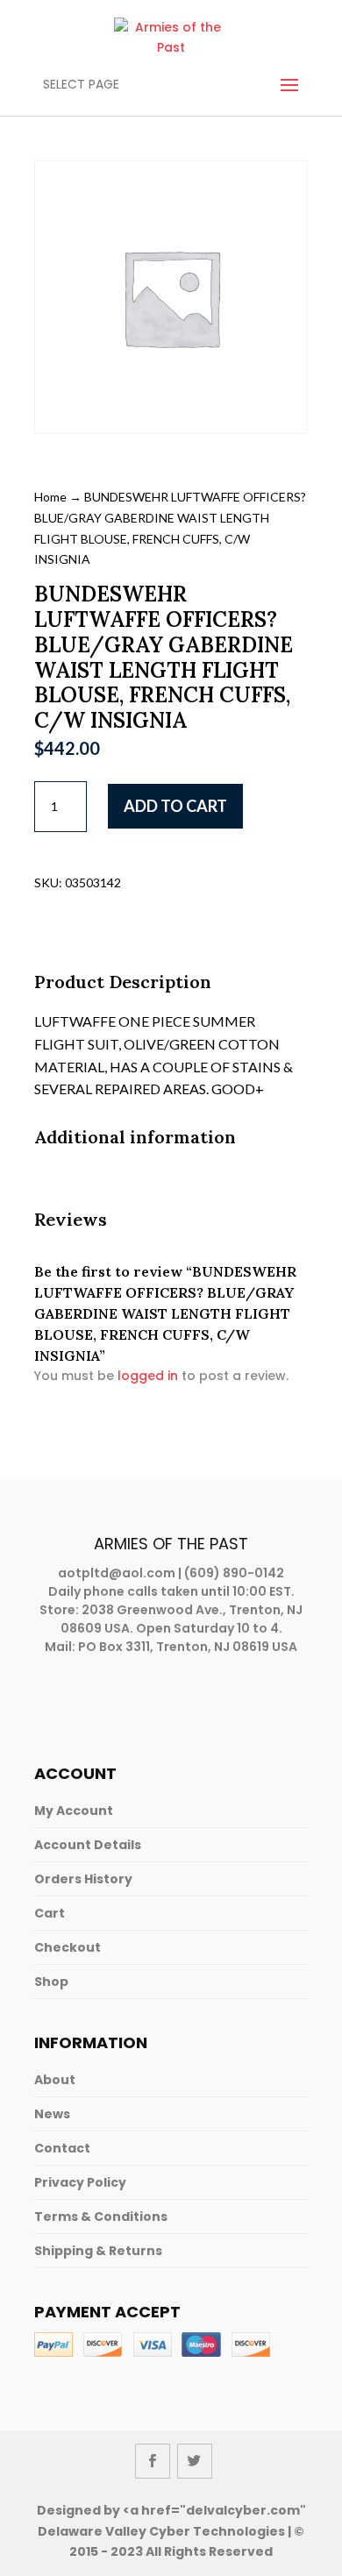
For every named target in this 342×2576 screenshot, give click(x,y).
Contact (62, 2148)
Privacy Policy (80, 2182)
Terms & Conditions (101, 2217)
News (52, 2114)
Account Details (88, 1845)
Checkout (68, 1947)
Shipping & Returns (98, 2251)
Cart (50, 1913)
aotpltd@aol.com (117, 1573)
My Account (74, 1811)
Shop (51, 1982)
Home (50, 497)
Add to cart (175, 806)
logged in (148, 1376)
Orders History (83, 1879)
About (55, 2080)
